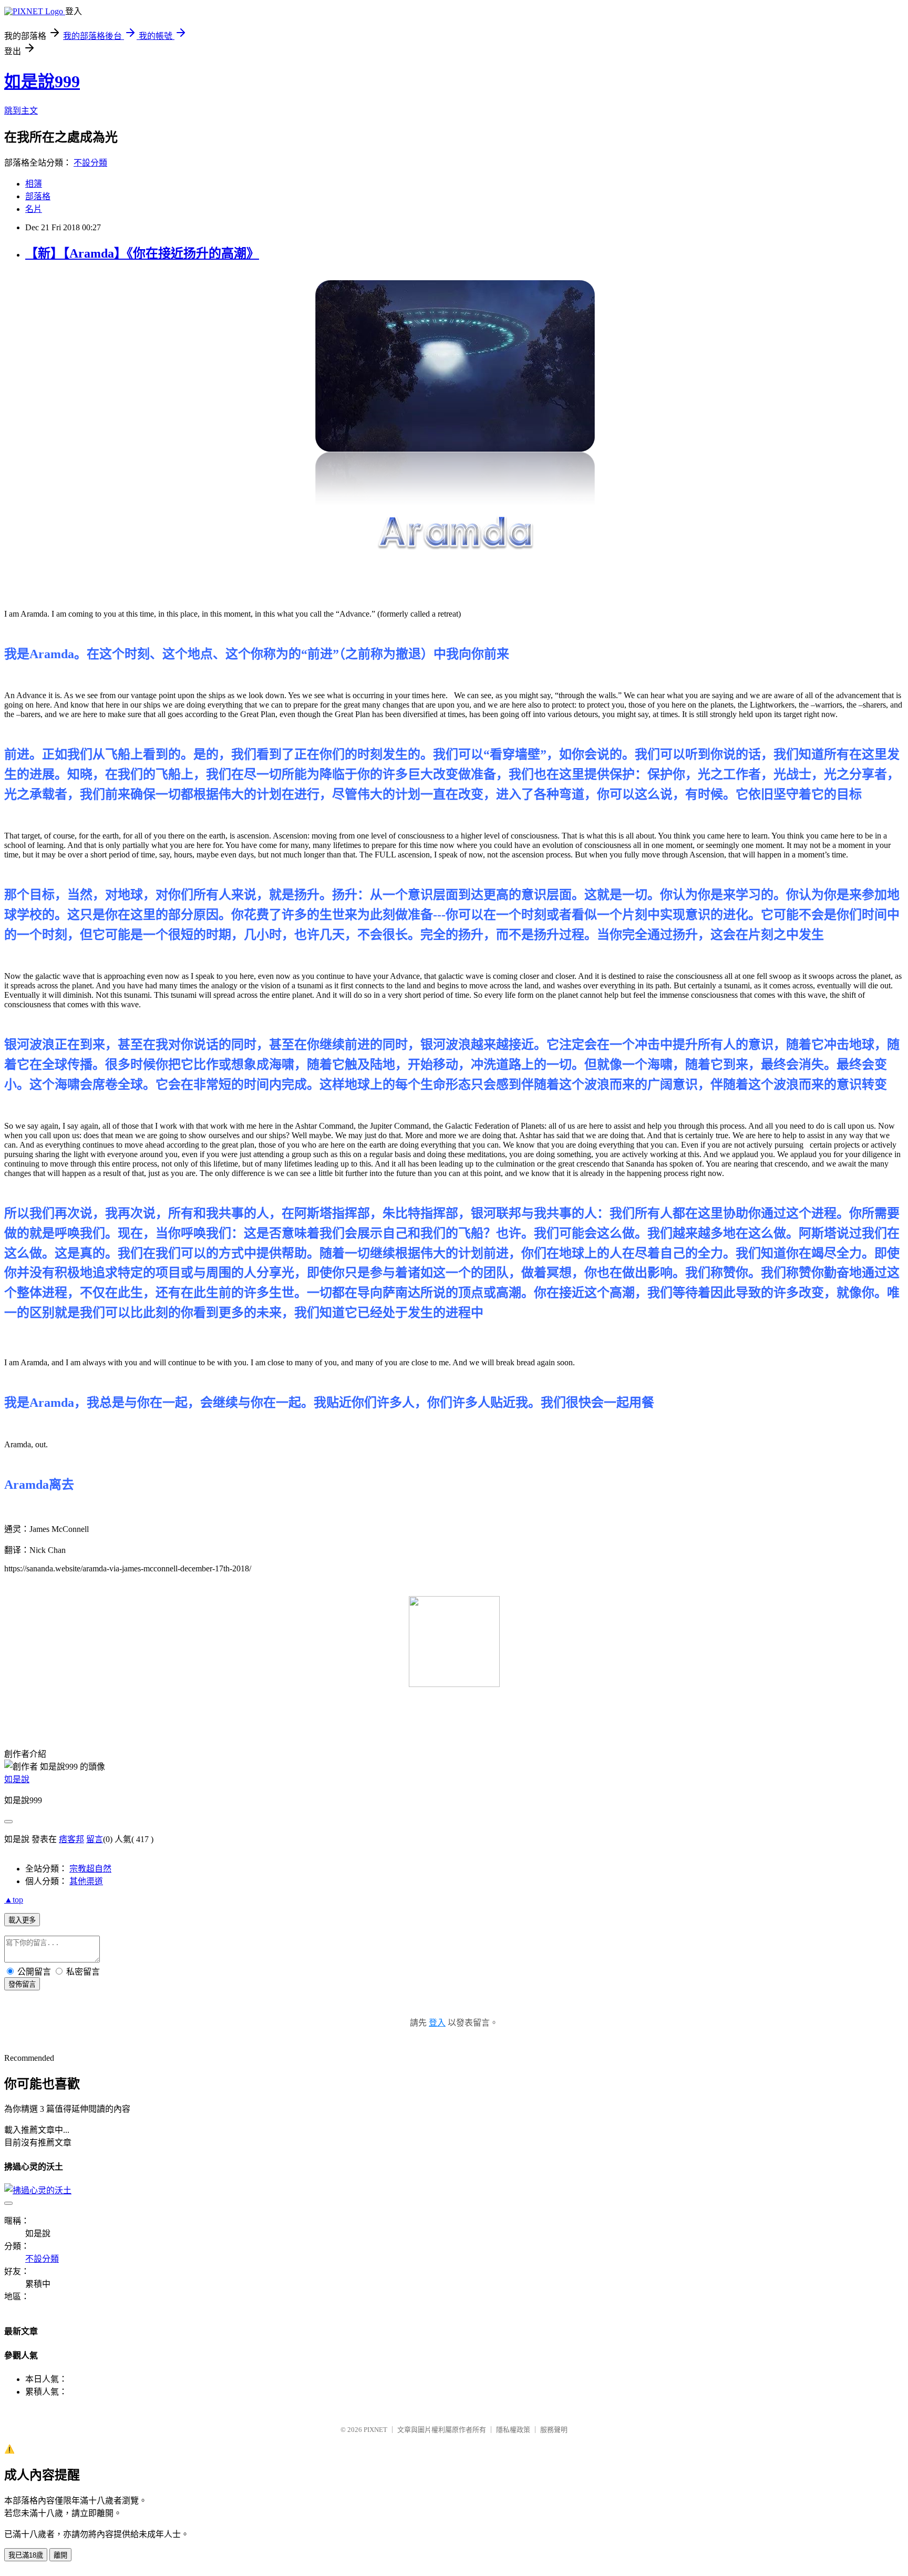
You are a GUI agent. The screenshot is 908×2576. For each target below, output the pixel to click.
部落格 (38, 196)
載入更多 (22, 1920)
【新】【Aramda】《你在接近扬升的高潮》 (142, 253)
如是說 (17, 1779)
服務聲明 (554, 2430)
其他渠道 (86, 1881)
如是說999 (42, 81)
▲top (14, 1900)
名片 (34, 209)
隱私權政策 (513, 2430)
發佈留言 (22, 1984)
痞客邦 (71, 1839)
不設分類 (90, 163)
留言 (95, 1839)
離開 (60, 2555)
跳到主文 (21, 111)
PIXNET (375, 2430)
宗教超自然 (90, 1869)
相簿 (34, 184)
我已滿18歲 (26, 2555)
